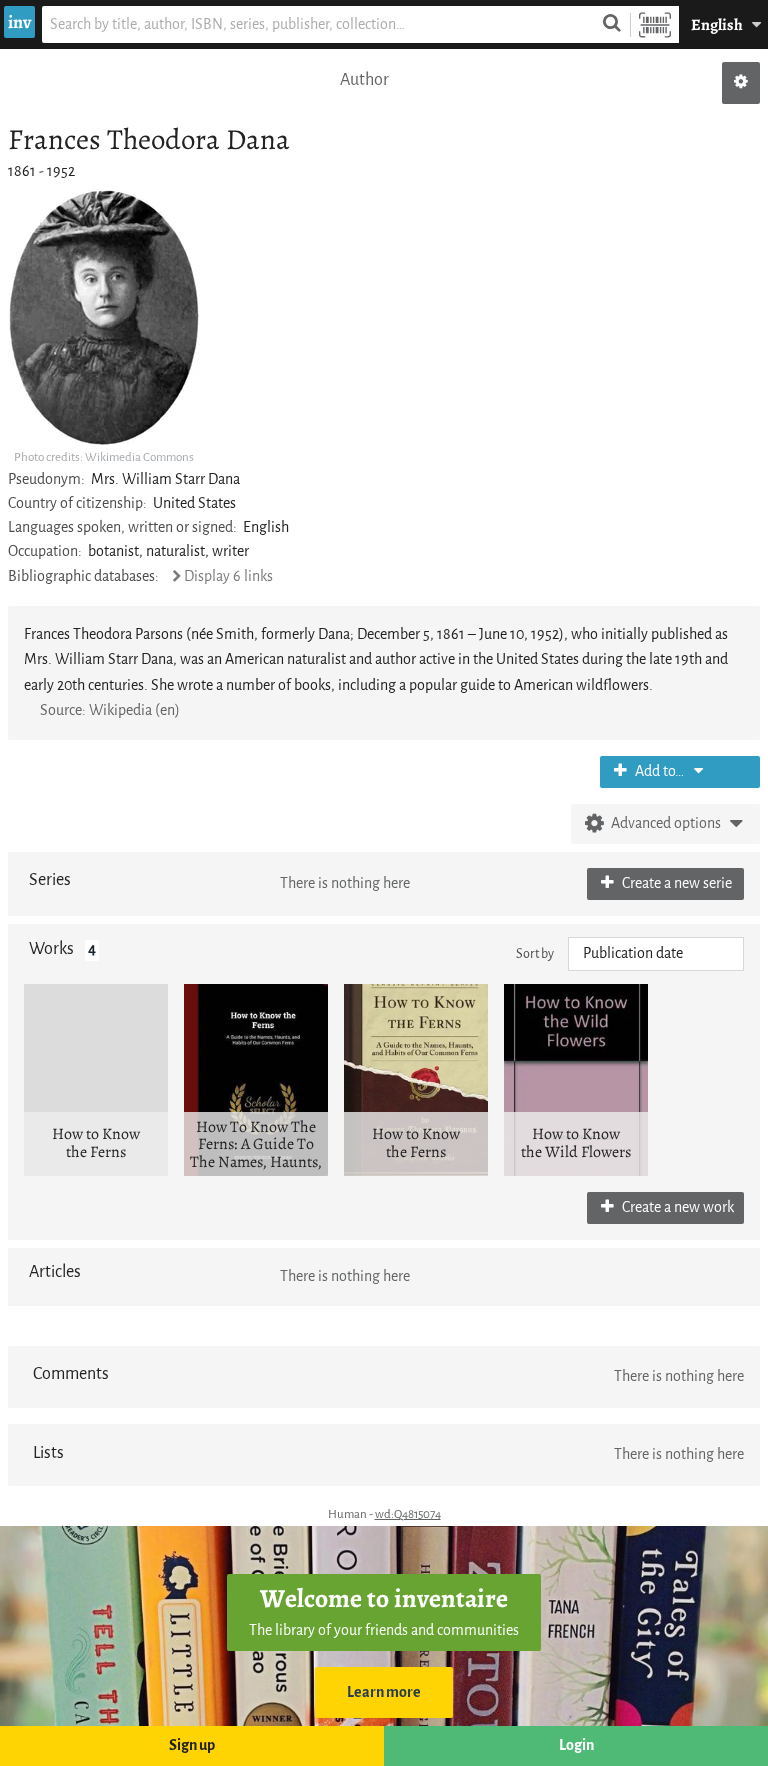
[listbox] (656, 954)
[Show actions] (741, 83)
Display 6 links (228, 576)
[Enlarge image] (104, 317)
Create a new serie (675, 883)
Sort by (535, 953)
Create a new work (676, 1207)
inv (19, 22)
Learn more (384, 1692)
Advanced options (666, 823)
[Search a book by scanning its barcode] (655, 24)
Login (576, 1745)
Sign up (192, 1745)
